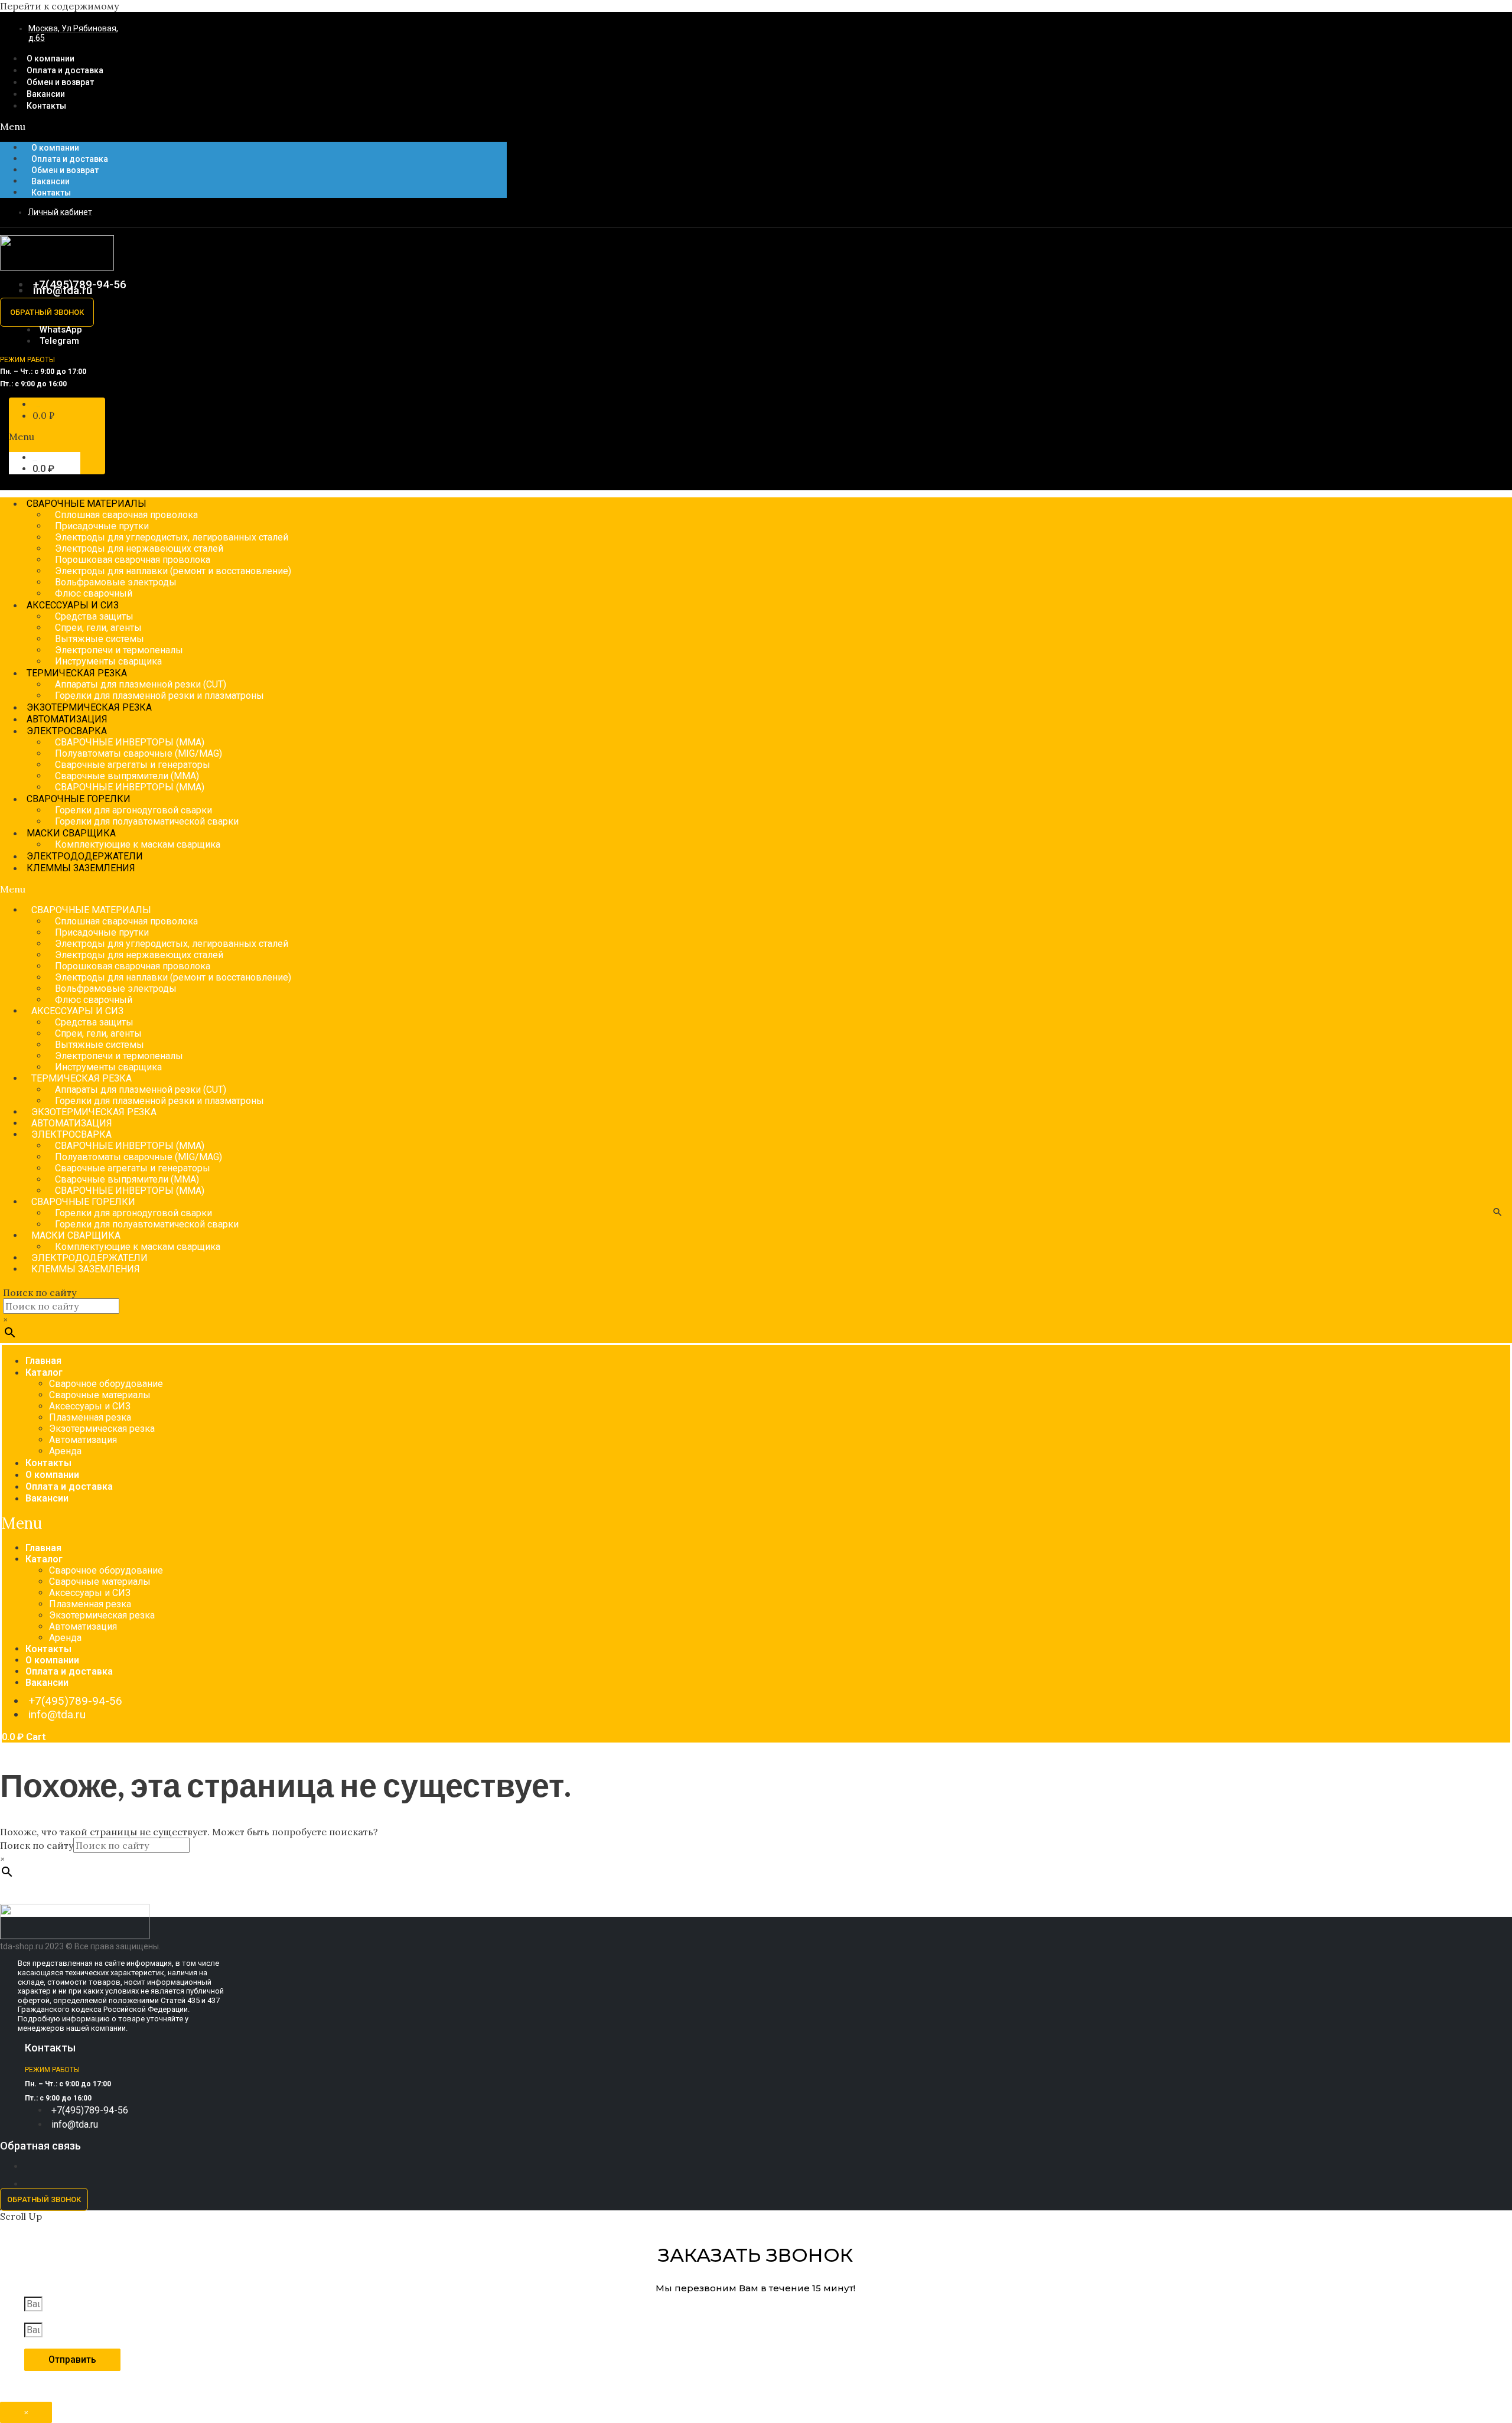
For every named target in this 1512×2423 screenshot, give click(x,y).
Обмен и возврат (65, 170)
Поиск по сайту (40, 1292)
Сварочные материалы (100, 1395)
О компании (55, 148)
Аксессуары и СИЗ (90, 1406)
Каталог (44, 1372)
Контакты (46, 106)
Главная (43, 1361)
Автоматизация (83, 1440)
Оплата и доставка (70, 159)
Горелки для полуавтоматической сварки (147, 821)
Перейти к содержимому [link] (59, 6)
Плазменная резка (90, 1417)
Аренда (65, 1451)
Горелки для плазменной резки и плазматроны (159, 696)
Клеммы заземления (81, 868)
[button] (253, 126)
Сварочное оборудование (106, 1384)
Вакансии (50, 181)
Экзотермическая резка (102, 1429)
